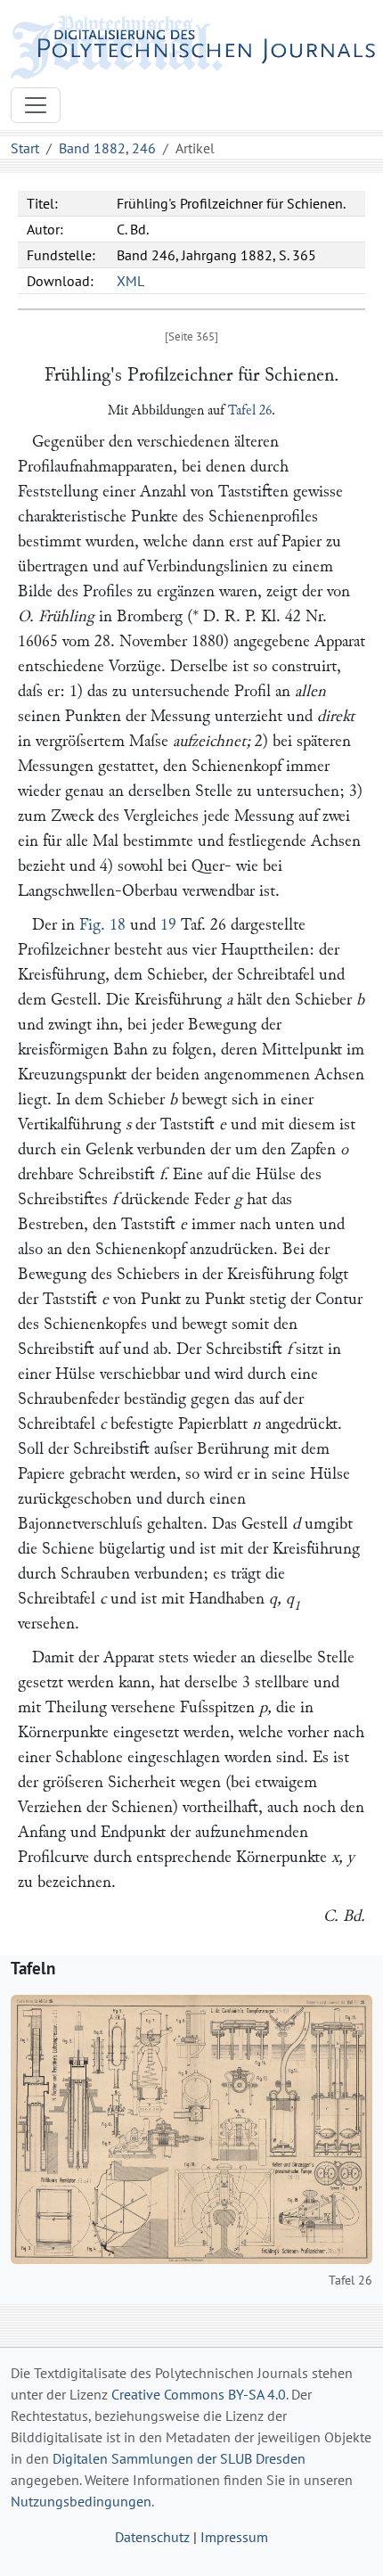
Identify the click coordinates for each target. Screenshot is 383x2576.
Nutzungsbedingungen (81, 2501)
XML (130, 281)
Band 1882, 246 (107, 148)
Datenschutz (152, 2537)
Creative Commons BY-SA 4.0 (199, 2394)
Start (25, 148)
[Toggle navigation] (36, 105)
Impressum (234, 2537)
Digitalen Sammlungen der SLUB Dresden (179, 2458)
